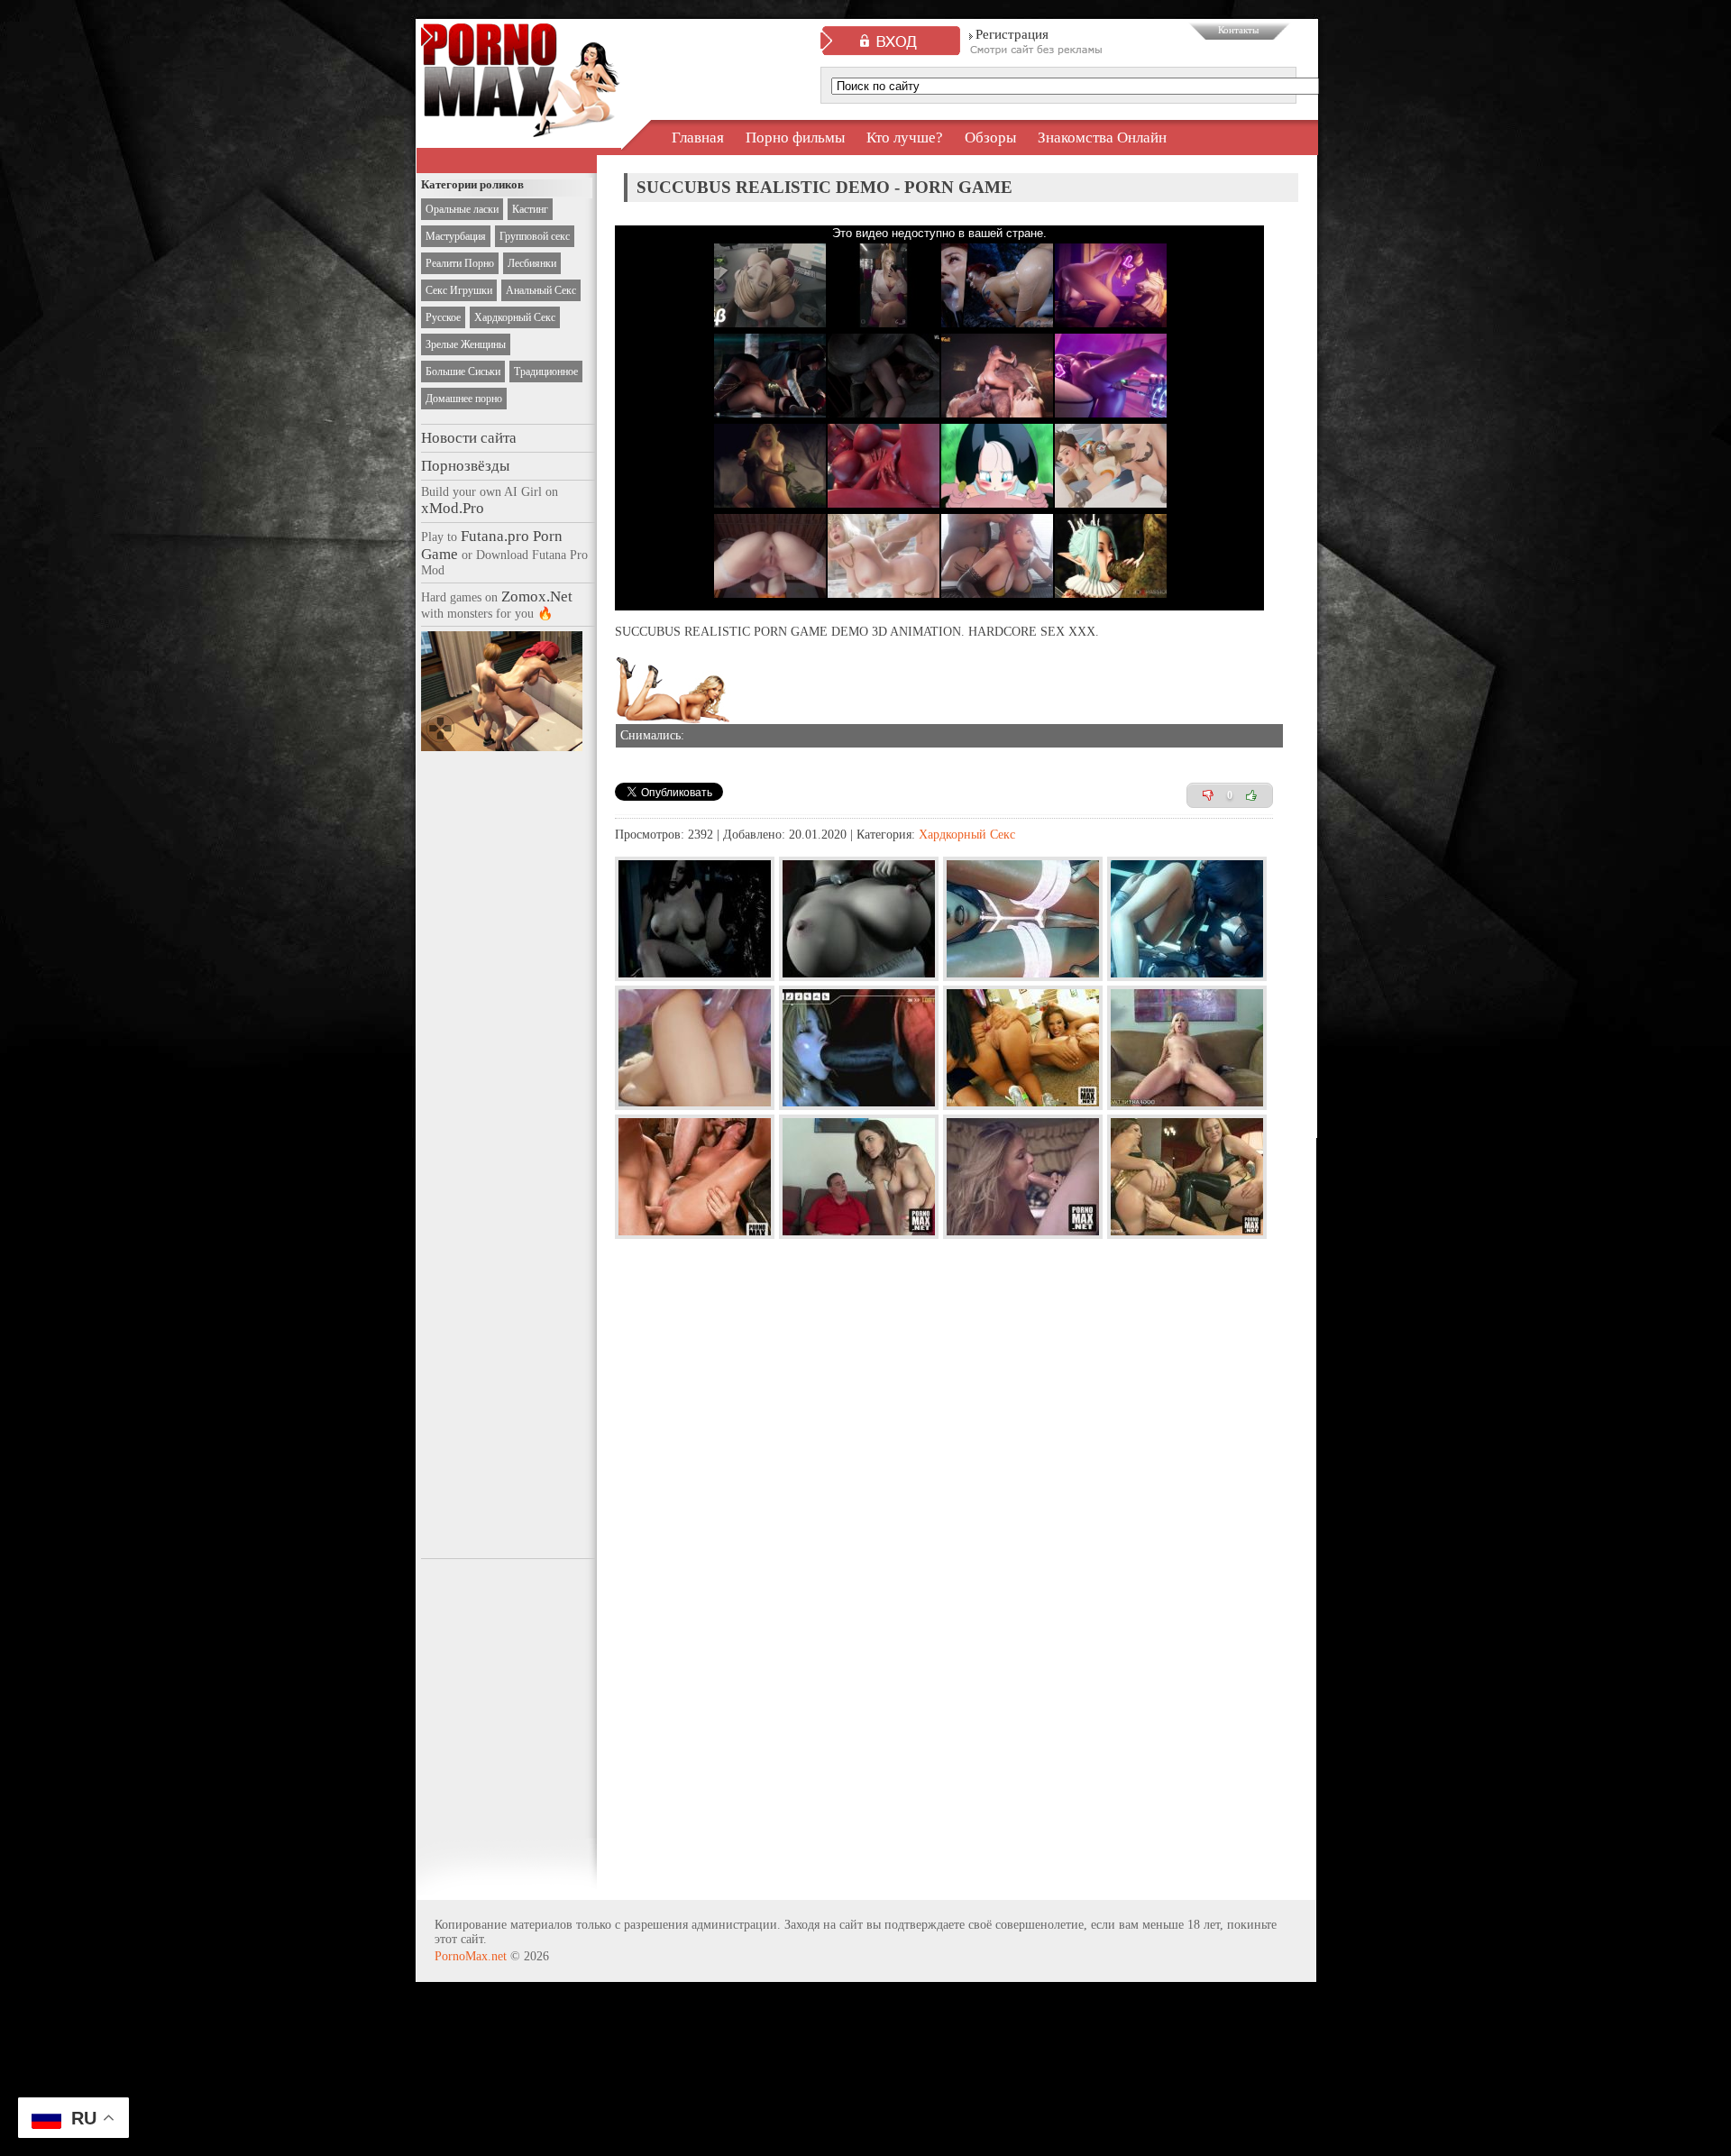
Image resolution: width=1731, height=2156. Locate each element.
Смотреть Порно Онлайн (521, 121)
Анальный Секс (541, 290)
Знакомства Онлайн (1102, 138)
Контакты (1238, 30)
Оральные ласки (462, 209)
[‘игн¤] (1208, 795)
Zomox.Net (537, 596)
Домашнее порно (464, 399)
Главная (698, 138)
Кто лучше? (905, 138)
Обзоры (990, 138)
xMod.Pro (453, 508)
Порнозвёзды (465, 466)
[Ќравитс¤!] (1251, 795)
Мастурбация (456, 236)
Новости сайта (469, 438)
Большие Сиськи (463, 372)
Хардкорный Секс (515, 317)
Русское (443, 317)
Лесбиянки (532, 263)
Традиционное (546, 372)
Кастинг (530, 209)
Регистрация (1012, 34)
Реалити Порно (460, 263)
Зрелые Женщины (466, 344)
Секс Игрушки (459, 290)
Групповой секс (535, 236)
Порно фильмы (795, 138)
